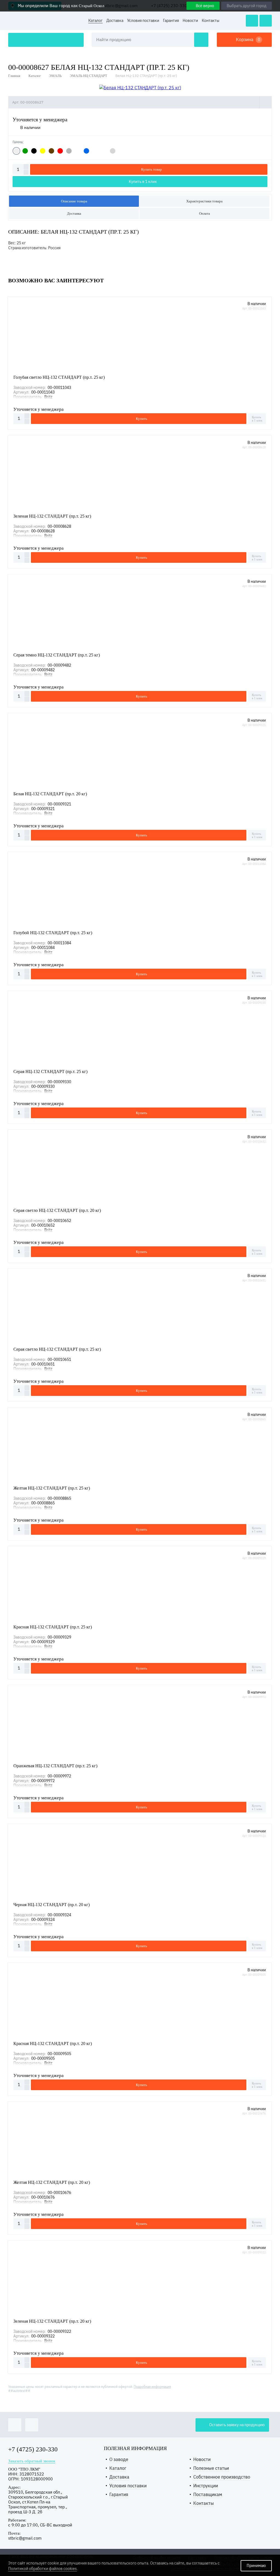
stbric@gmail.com (25, 2538)
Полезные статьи (211, 2468)
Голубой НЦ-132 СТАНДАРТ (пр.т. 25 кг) (53, 933)
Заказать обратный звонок (32, 2461)
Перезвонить (266, 21)
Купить (142, 419)
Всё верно (205, 6)
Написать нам (252, 21)
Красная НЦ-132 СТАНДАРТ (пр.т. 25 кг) (53, 1627)
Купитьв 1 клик (257, 419)
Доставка (115, 21)
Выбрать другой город (247, 6)
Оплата (205, 213)
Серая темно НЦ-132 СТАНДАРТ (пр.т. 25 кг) (57, 655)
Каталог (95, 21)
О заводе (119, 2459)
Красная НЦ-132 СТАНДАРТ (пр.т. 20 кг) (53, 2043)
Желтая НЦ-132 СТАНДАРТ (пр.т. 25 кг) (52, 1488)
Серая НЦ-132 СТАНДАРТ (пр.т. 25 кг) (50, 1072)
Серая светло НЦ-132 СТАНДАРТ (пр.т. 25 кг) (57, 1349)
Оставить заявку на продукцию (46, 40)
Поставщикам (208, 2495)
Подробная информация (152, 2387)
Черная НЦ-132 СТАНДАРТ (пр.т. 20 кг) (52, 1905)
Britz (48, 397)
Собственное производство (222, 2477)
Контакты (211, 21)
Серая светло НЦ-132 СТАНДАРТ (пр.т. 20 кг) (57, 1210)
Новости (190, 21)
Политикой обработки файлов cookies (43, 2569)
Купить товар (151, 169)
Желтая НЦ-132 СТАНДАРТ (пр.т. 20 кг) (52, 2182)
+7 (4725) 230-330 (33, 2449)
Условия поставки (143, 21)
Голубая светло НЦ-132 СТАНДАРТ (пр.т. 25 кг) (59, 377)
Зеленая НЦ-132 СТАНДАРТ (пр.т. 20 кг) (52, 2321)
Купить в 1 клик (143, 182)
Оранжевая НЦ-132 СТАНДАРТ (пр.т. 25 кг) (55, 1766)
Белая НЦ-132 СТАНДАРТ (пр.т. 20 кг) (50, 794)
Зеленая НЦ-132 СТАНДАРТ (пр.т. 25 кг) (52, 516)
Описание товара (74, 201)
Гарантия (171, 21)
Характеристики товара (204, 201)
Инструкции (206, 2486)
